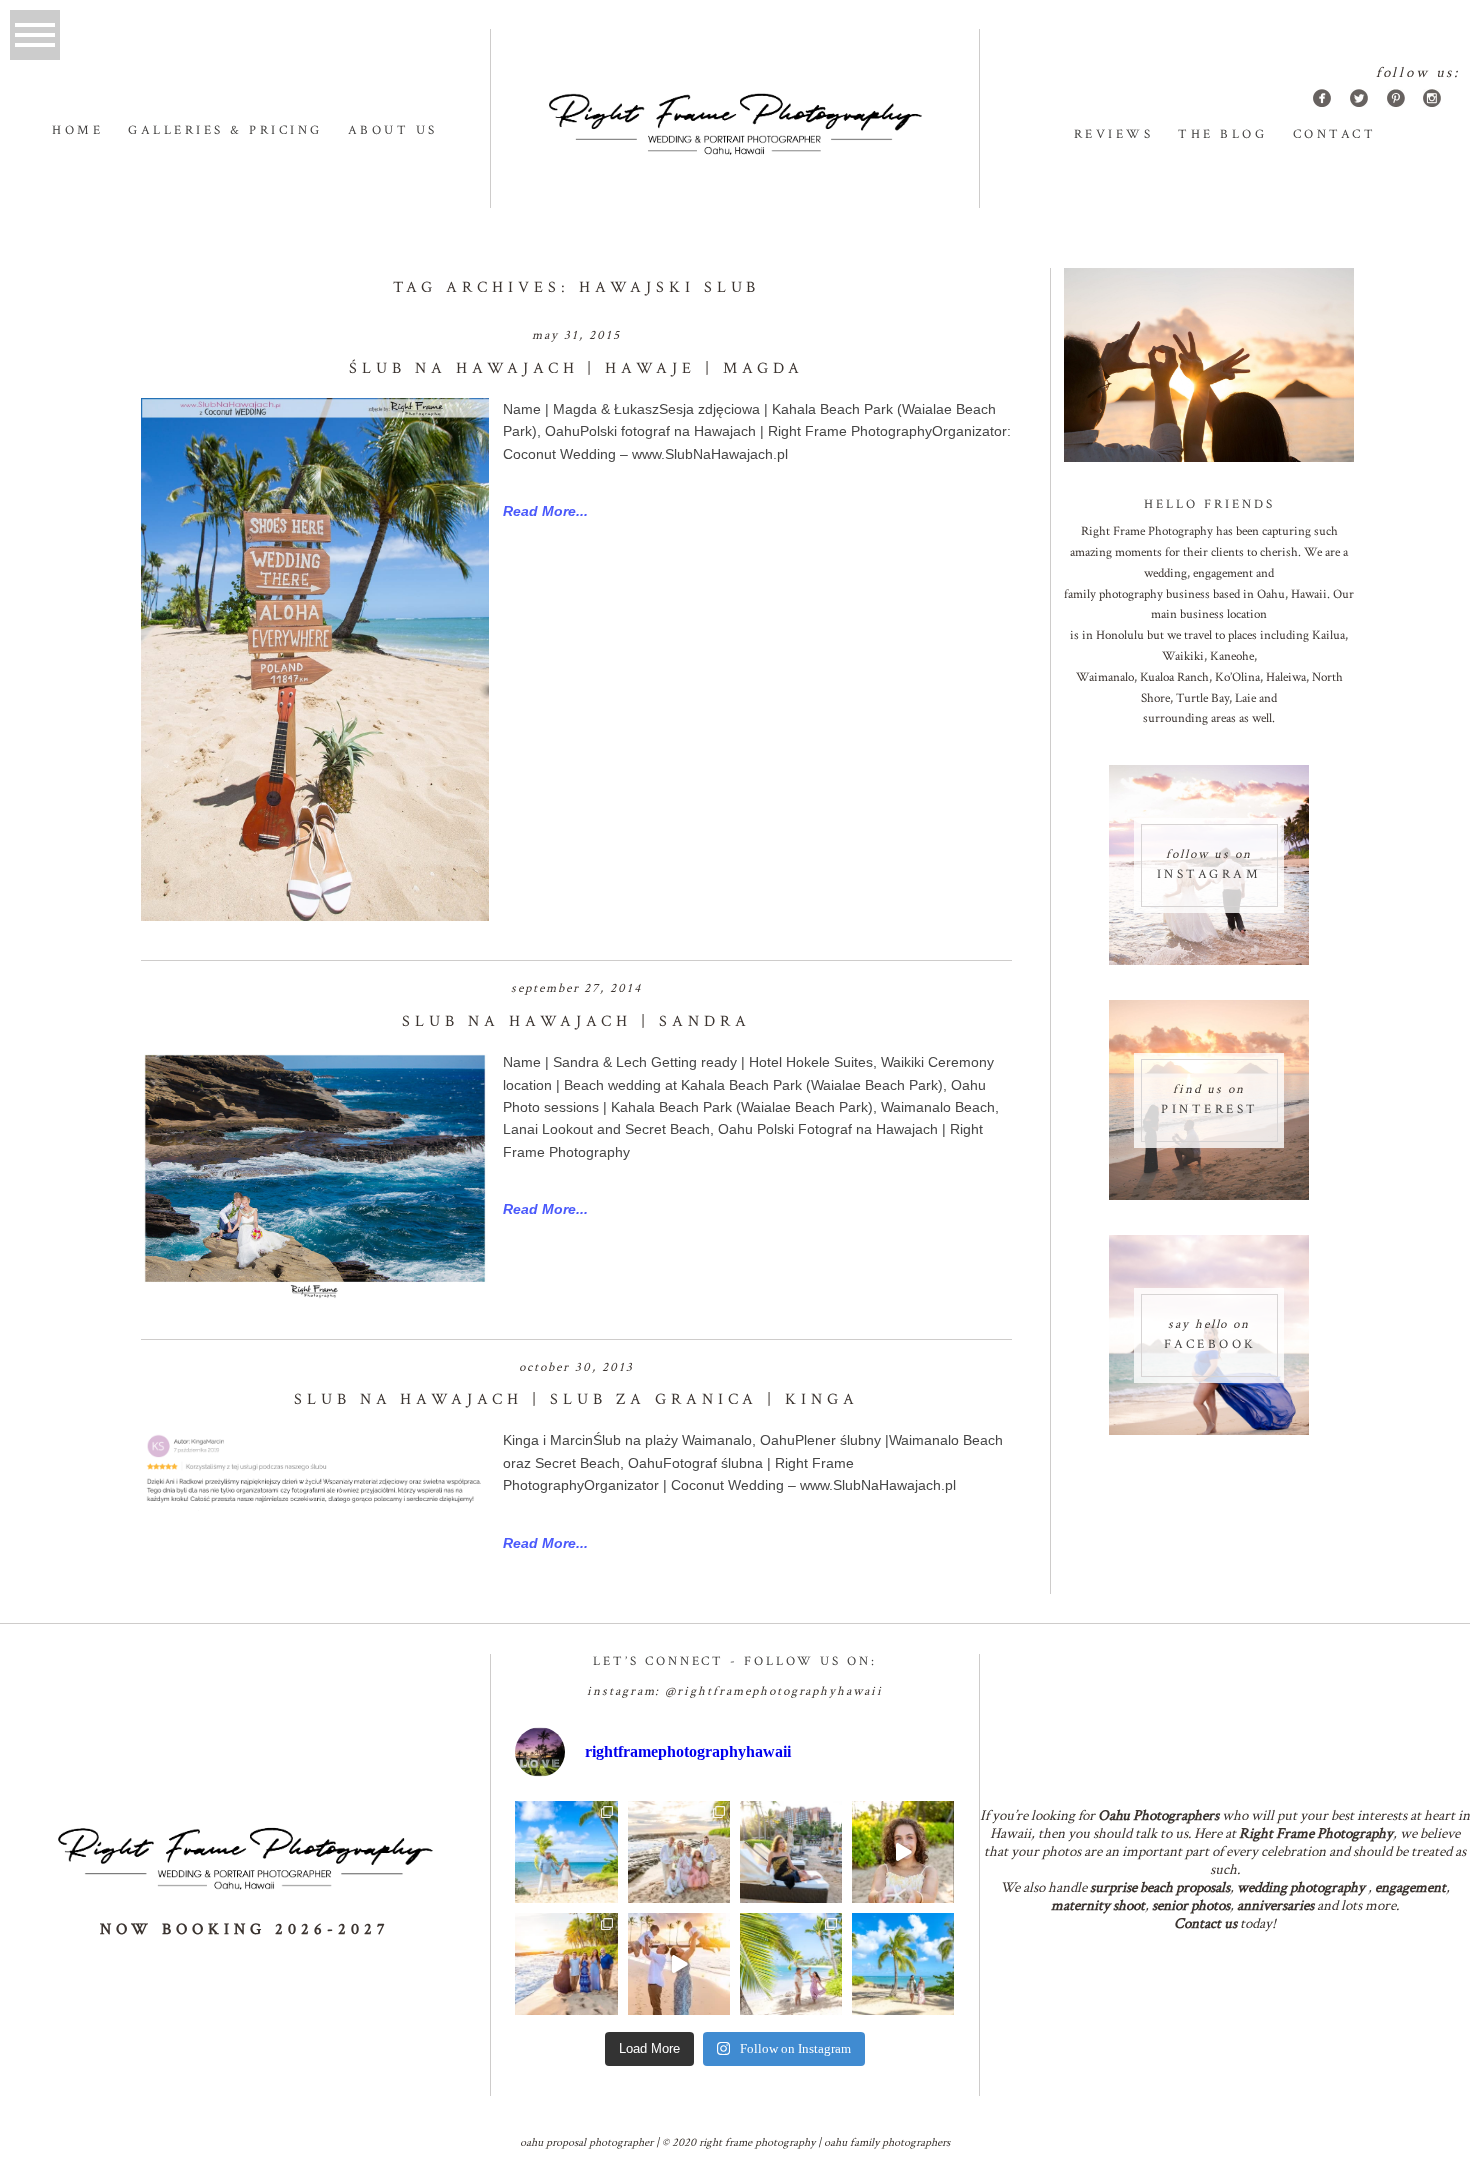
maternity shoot (1098, 1905)
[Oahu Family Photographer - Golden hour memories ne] (566, 1964)
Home (77, 130)
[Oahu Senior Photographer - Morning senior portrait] (903, 1852)
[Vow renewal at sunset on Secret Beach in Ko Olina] (679, 1852)
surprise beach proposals (1160, 1887)
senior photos (1191, 1905)
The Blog (1222, 134)
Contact (1335, 134)
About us (393, 130)
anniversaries (1275, 1905)
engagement (1410, 1887)
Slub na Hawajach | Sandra (576, 1021)
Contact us (1205, 1923)
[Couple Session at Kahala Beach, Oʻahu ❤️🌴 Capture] (903, 1964)
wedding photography (1301, 1887)
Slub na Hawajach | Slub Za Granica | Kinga (576, 1399)
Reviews (1114, 134)
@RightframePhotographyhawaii (774, 1691)
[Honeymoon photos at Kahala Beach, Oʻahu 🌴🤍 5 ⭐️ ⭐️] (566, 1852)
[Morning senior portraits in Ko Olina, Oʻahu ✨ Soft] (791, 1852)
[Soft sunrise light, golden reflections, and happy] (679, 1964)
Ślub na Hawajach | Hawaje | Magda (576, 368)
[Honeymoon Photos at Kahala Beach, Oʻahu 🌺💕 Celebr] (791, 1964)
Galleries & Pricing (225, 130)
